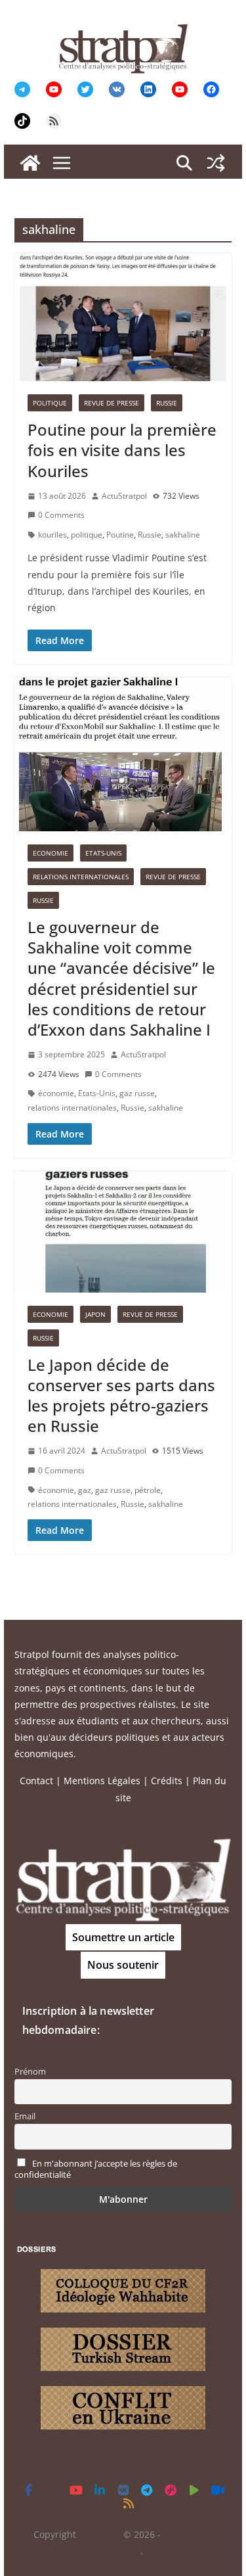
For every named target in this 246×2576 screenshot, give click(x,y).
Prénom (30, 2072)
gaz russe (137, 1093)
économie (56, 1093)
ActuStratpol (124, 496)
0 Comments (61, 515)
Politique (50, 403)
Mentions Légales (102, 1781)
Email (25, 2116)
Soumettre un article (123, 1937)
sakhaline (183, 535)
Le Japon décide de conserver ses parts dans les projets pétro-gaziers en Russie (121, 1395)
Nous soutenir (123, 1965)
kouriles (52, 535)
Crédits (167, 1781)
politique (87, 535)
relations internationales (72, 1108)
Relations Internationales (81, 877)
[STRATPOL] (30, 163)
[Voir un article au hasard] (216, 163)
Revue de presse (112, 403)
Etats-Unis (103, 853)
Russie (167, 403)
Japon (95, 1314)
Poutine (120, 535)
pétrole (148, 1490)
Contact (36, 1781)
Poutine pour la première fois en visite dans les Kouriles (122, 450)
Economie (51, 853)
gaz (85, 1490)
